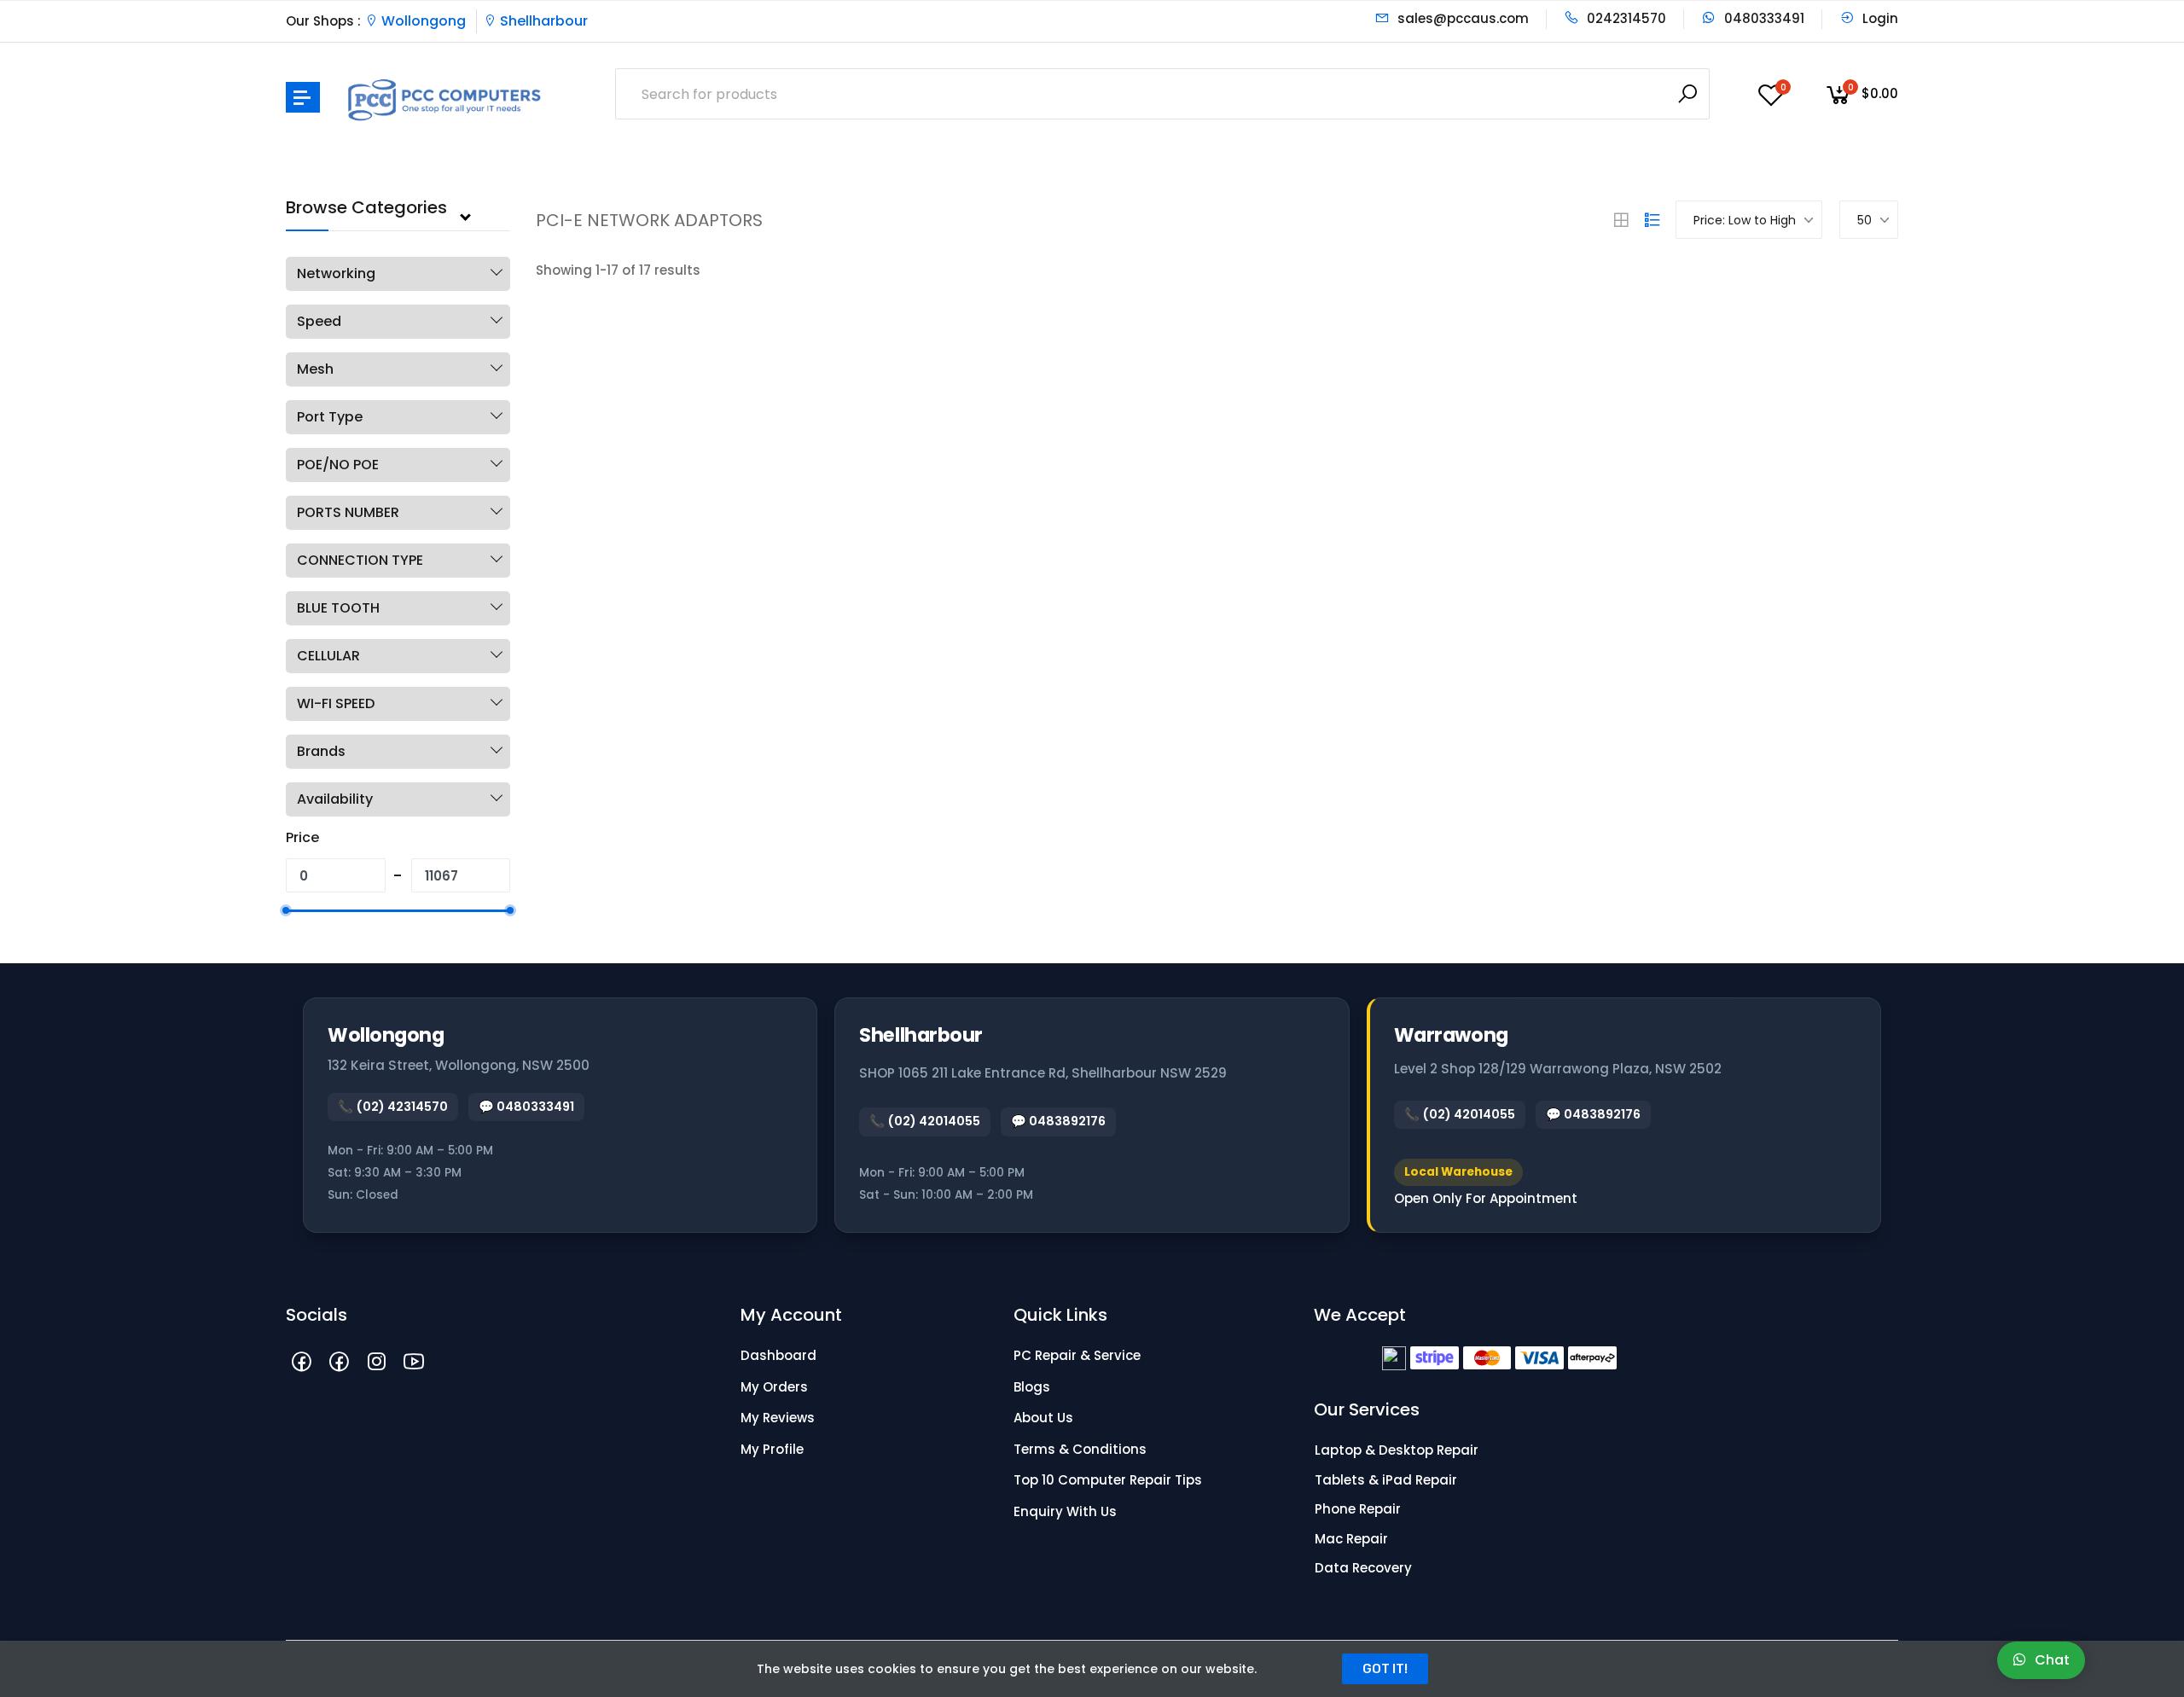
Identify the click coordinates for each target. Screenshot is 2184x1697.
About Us (1043, 1418)
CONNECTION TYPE (360, 560)
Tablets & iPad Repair (1386, 1480)
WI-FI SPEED (336, 703)
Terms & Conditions (1080, 1449)
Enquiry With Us (1065, 1511)
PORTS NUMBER (348, 512)
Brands (321, 751)
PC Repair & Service (1077, 1355)
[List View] (1653, 220)
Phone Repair (1358, 1509)
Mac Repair (1351, 1539)
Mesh (315, 369)
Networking (336, 273)
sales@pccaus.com (1461, 18)
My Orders (774, 1387)
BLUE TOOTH (338, 608)
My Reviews (778, 1418)
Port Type (330, 417)
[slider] (286, 910)
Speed (319, 321)
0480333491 (1763, 18)
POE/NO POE (338, 465)
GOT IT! (1385, 1669)
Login (1879, 18)
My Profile (772, 1449)
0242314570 (1625, 18)
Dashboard (778, 1355)
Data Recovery (1363, 1568)
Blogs (1032, 1387)
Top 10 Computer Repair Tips (1108, 1480)
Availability (335, 799)
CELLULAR (328, 656)
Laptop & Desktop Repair (1397, 1450)
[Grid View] (1621, 220)
